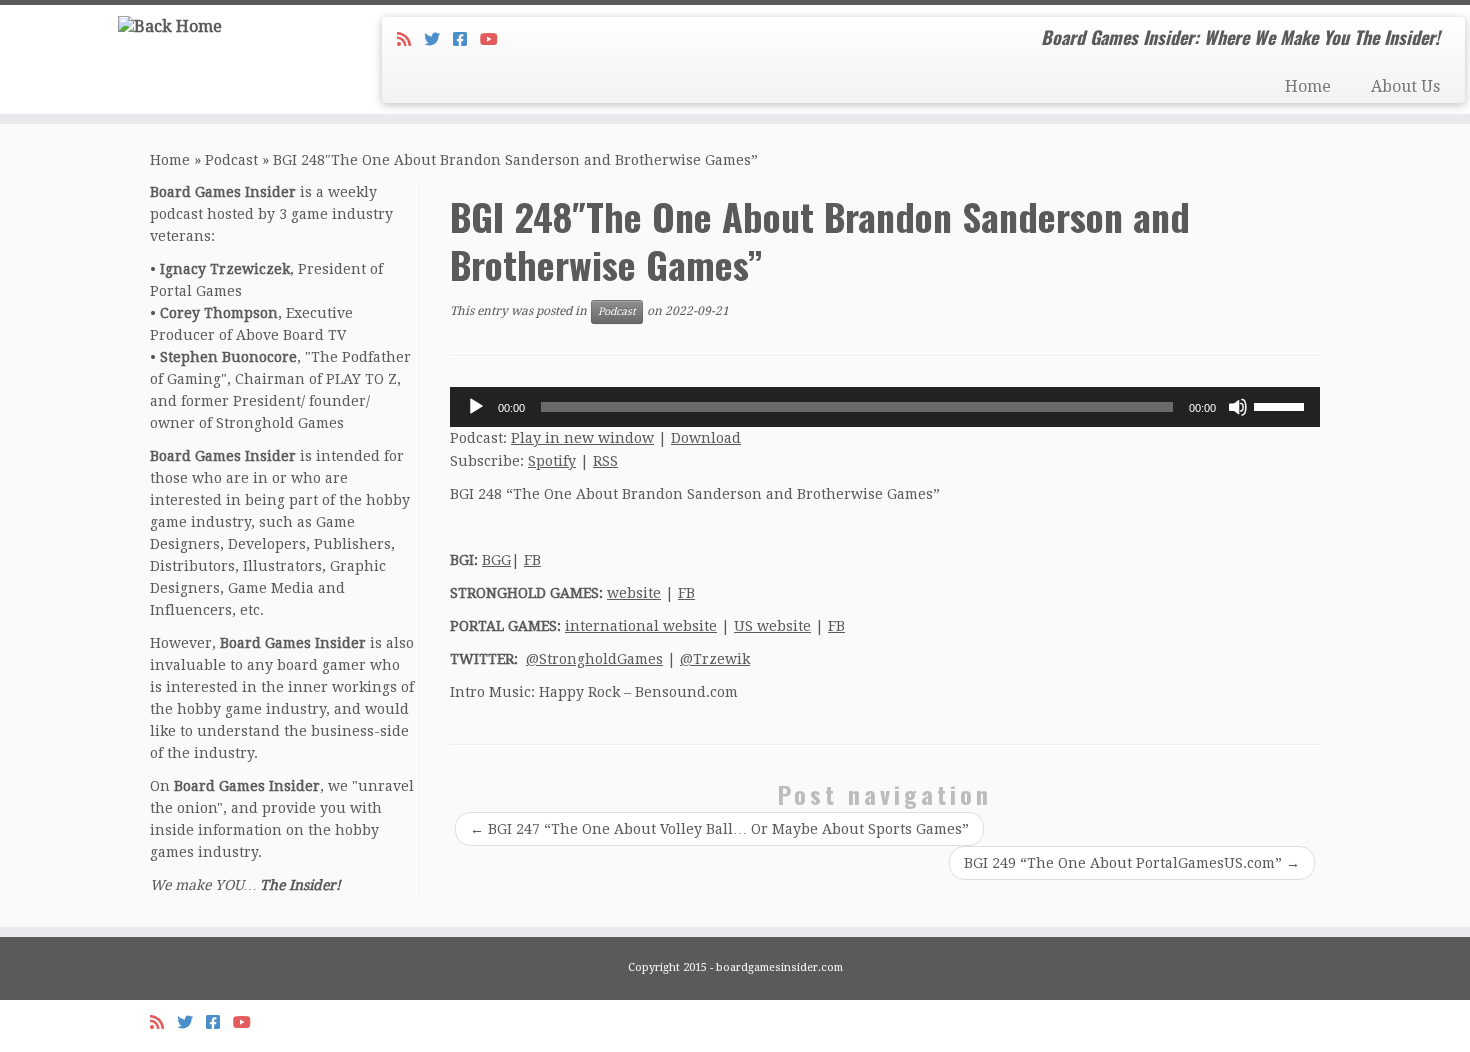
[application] (885, 407)
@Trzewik (715, 659)
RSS (605, 461)
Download (706, 438)
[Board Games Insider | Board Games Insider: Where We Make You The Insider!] (169, 26)
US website (772, 626)
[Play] (476, 407)
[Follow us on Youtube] (495, 39)
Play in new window (582, 438)
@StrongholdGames (594, 659)
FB (532, 560)
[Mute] (1238, 407)
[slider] (1282, 405)
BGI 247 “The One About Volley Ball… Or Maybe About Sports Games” (719, 829)
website (634, 593)
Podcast (231, 160)
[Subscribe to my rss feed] (410, 39)
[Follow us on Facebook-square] (466, 39)
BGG (496, 560)
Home (1308, 86)
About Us (1405, 86)
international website (641, 626)
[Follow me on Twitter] (438, 39)
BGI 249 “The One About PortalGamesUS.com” (1132, 863)
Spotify (552, 461)
